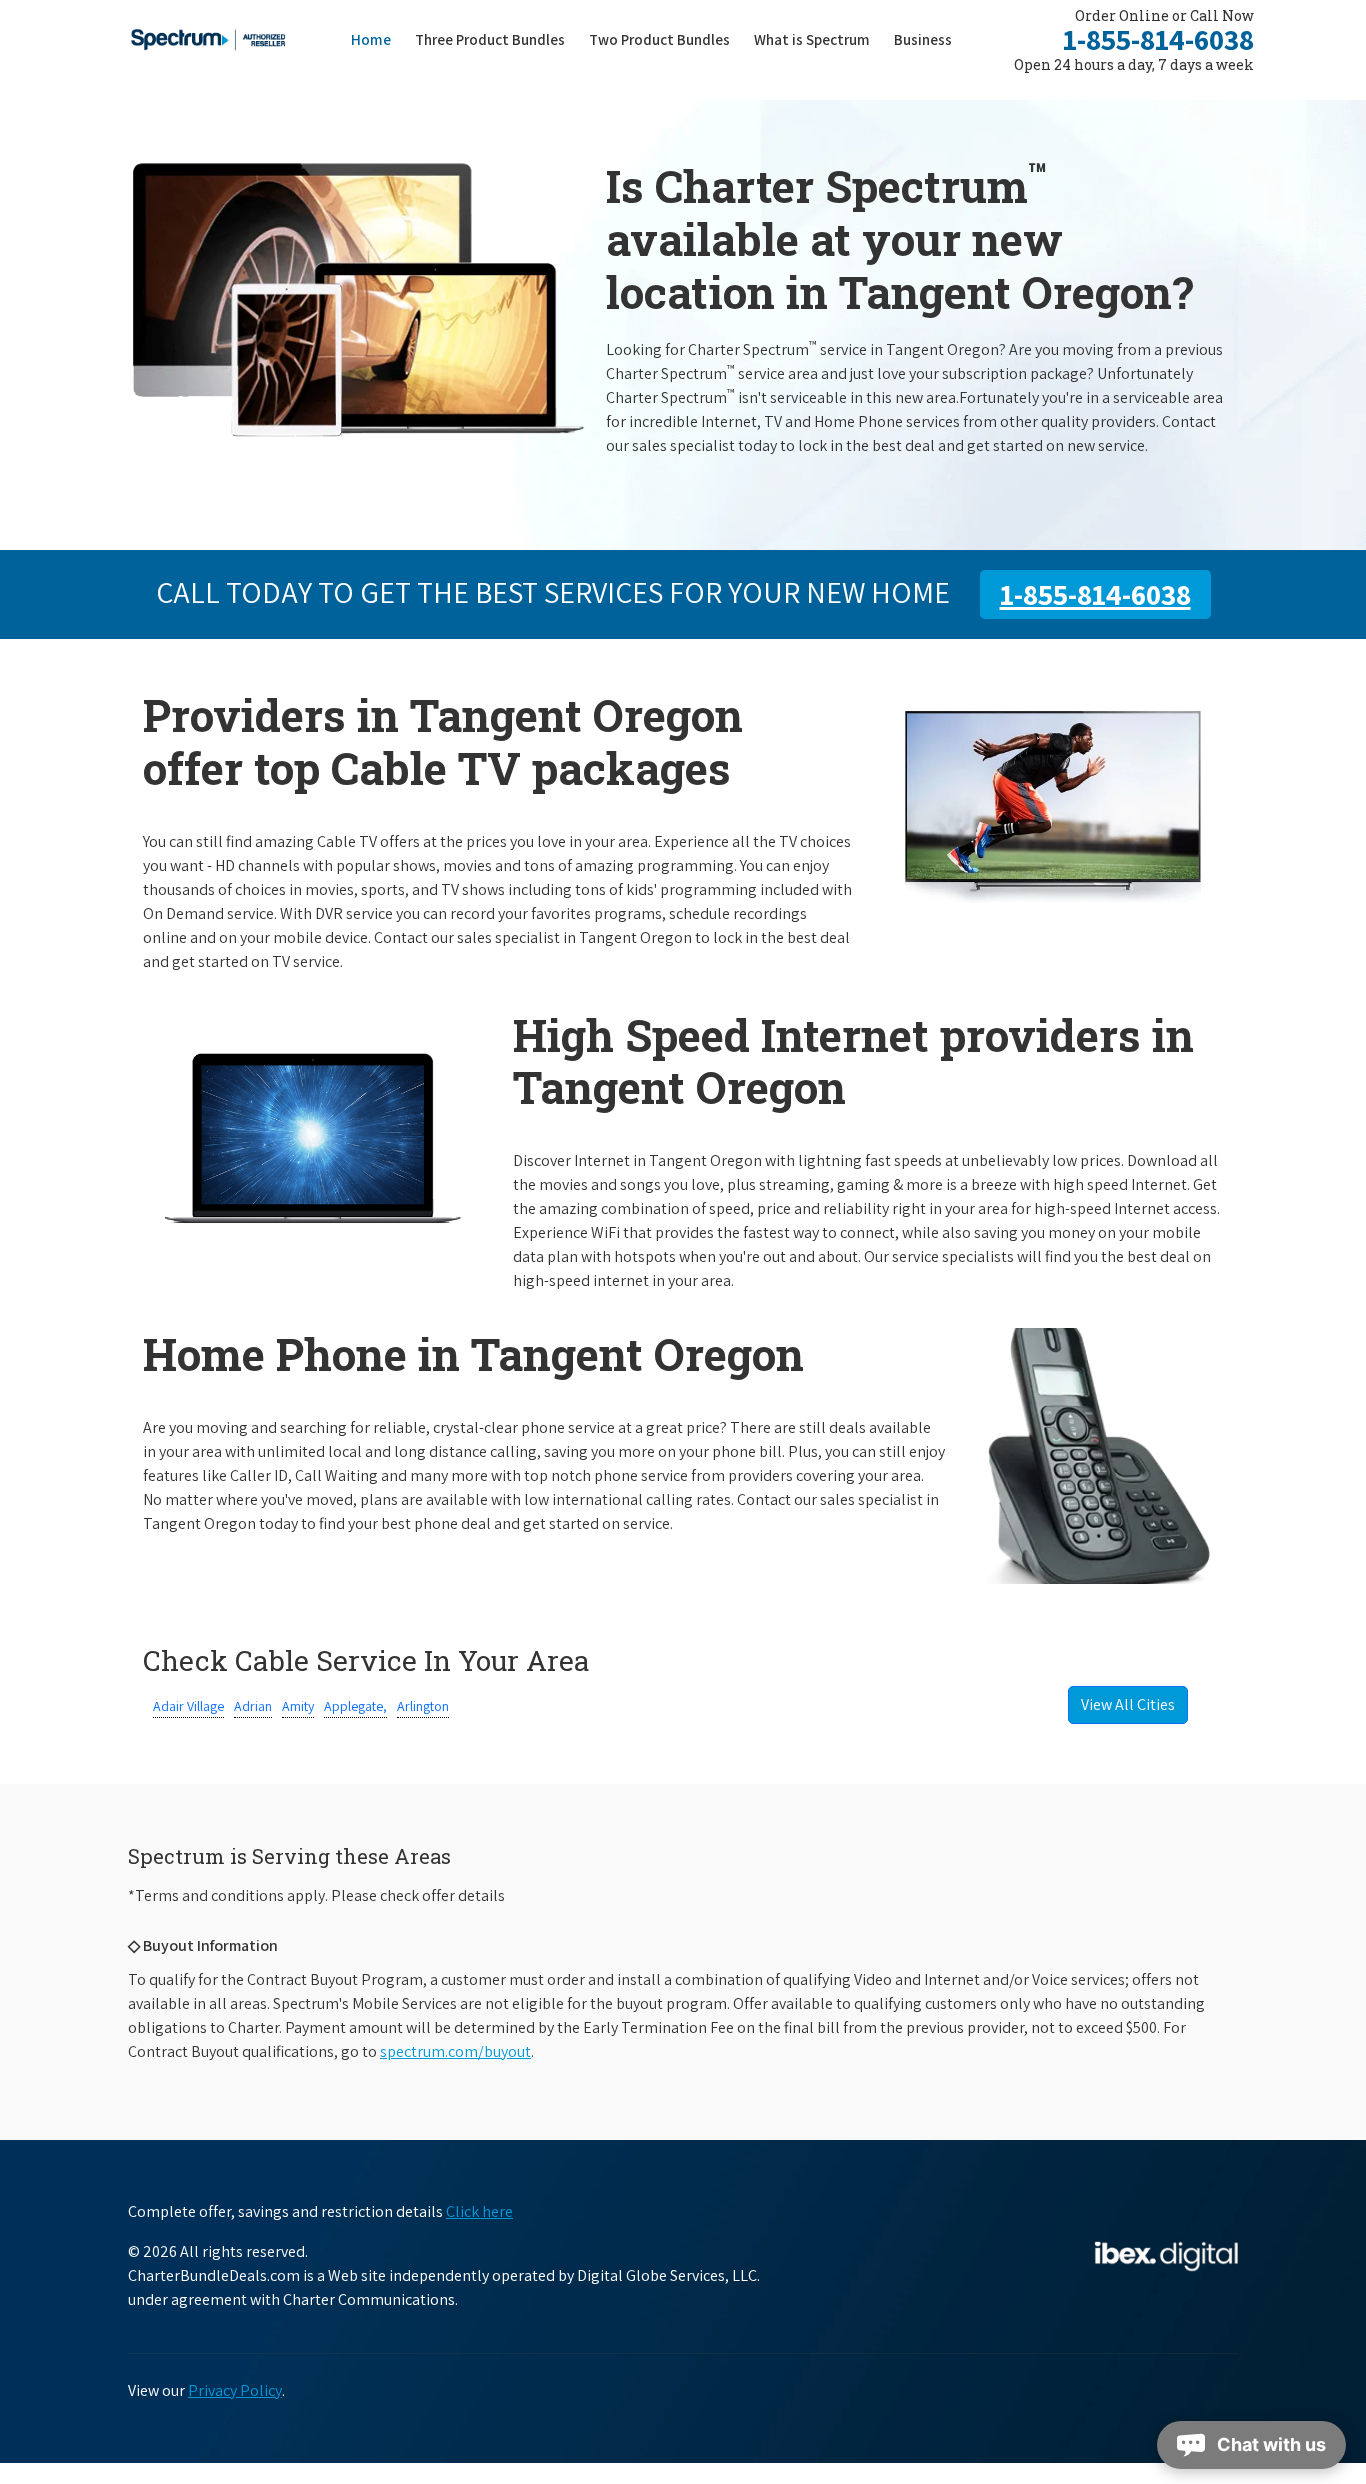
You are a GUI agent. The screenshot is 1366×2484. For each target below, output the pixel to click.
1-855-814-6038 (1158, 39)
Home (371, 39)
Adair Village (188, 1706)
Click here (479, 2211)
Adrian (253, 1706)
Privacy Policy (235, 2390)
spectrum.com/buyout (455, 2051)
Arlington (423, 1706)
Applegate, (355, 1706)
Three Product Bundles (496, 39)
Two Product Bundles (659, 39)
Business (923, 39)
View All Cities (1128, 1704)
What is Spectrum (812, 39)
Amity (298, 1706)
